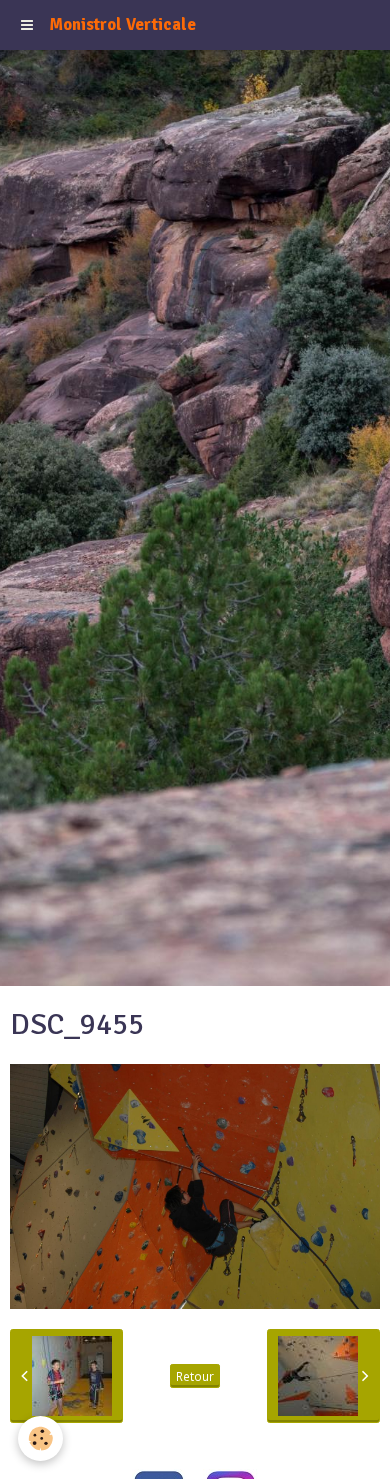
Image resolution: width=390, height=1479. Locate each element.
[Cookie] (40, 1438)
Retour (195, 1376)
